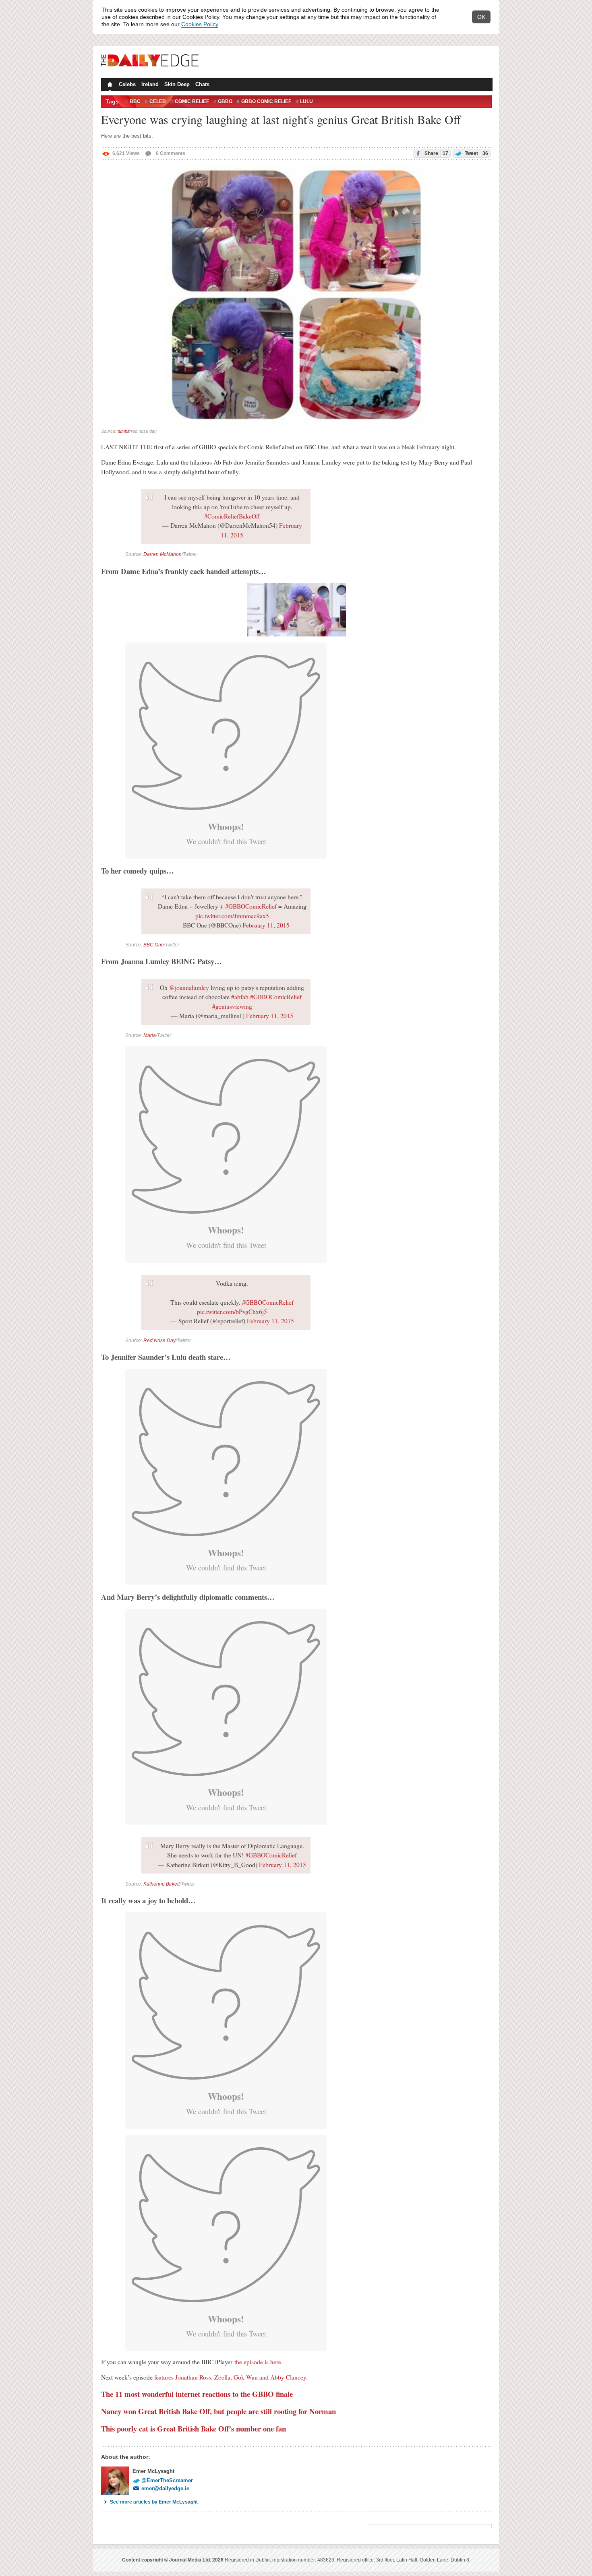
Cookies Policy (200, 24)
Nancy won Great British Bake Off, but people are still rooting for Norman (218, 2411)
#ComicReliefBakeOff (232, 516)
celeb (158, 101)
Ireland (150, 84)
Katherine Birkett (161, 1884)
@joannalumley (189, 987)
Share (436, 153)
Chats (202, 84)
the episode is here (258, 2362)
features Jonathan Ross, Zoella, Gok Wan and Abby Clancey (230, 2377)
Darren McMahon (162, 554)
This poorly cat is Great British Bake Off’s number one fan (194, 2428)
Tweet (476, 153)
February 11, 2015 (266, 925)
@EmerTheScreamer (167, 2480)
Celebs (127, 84)
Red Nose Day (159, 1341)
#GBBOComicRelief (251, 906)
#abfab (240, 997)
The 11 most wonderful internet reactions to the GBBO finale (197, 2394)
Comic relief (192, 101)
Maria (150, 1035)
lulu (306, 101)
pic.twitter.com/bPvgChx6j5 (232, 1312)
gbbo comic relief (266, 101)
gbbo (225, 101)
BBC (135, 101)
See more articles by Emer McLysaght (154, 2502)
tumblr (124, 431)
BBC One (154, 945)
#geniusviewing (232, 1006)
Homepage (109, 85)
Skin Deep (177, 84)
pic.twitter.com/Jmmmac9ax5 (232, 916)
